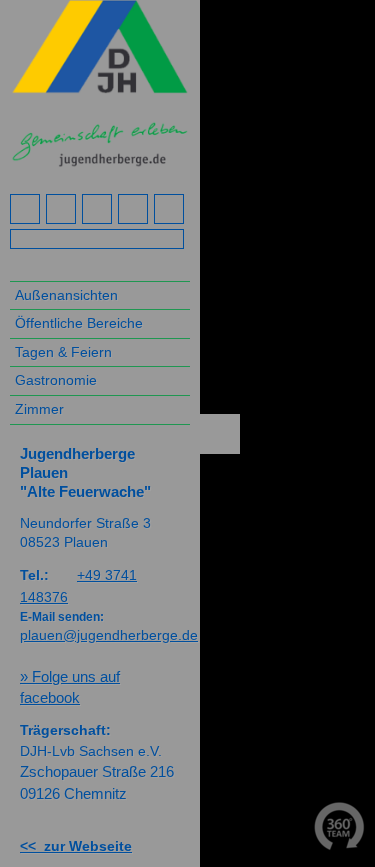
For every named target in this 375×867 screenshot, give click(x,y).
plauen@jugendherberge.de (109, 635)
